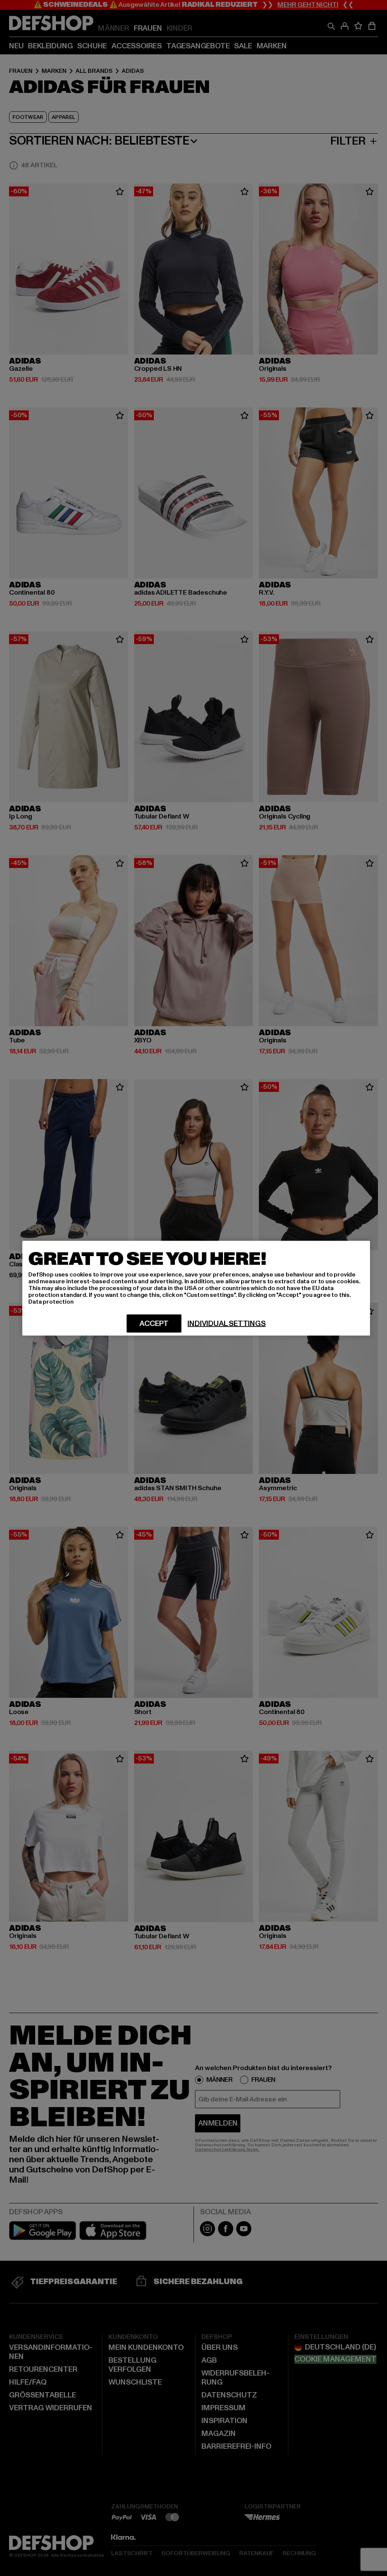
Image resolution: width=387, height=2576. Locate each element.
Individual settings (226, 1323)
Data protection (51, 1301)
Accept (154, 1323)
